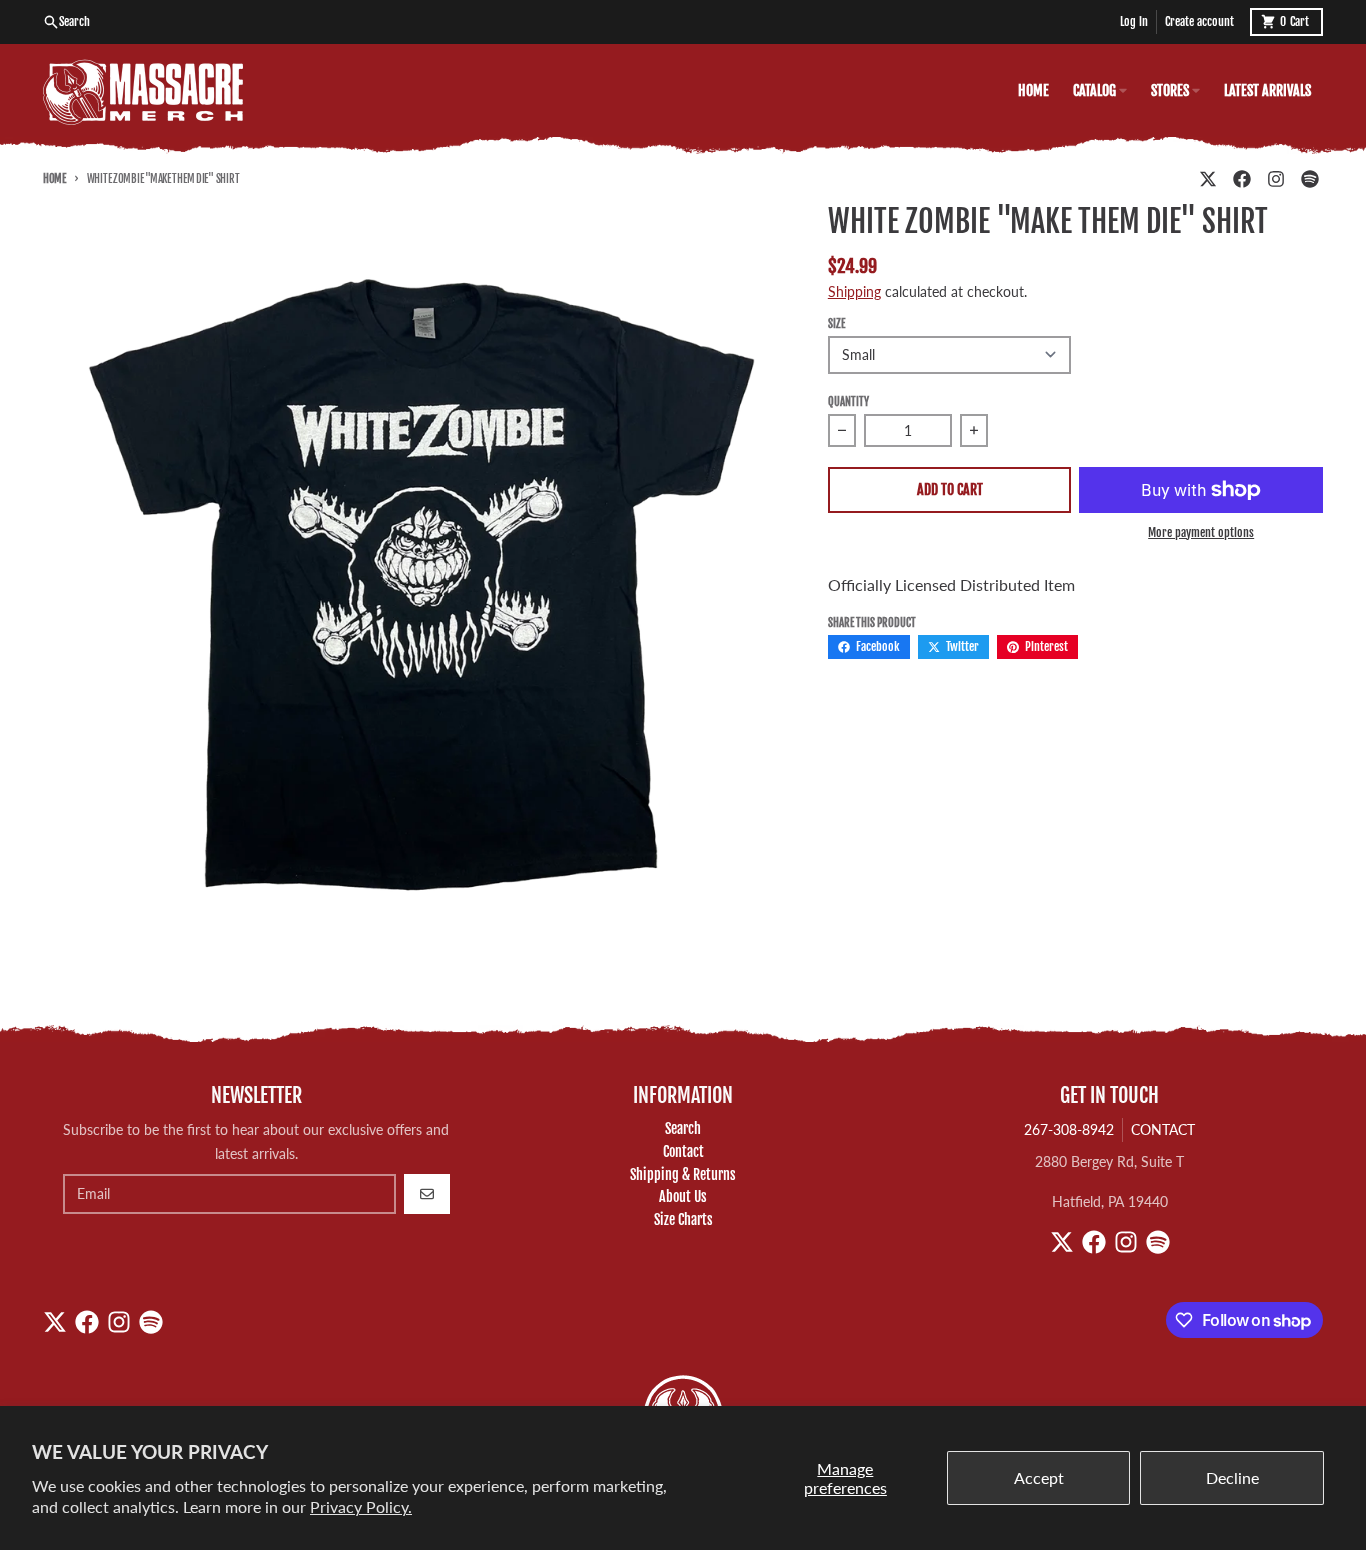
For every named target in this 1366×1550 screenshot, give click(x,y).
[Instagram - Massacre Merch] (1276, 179)
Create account (1199, 21)
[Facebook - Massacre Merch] (1242, 179)
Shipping (854, 291)
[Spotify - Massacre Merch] (1310, 179)
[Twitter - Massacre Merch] (1208, 179)
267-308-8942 (1069, 1129)
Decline (1232, 1477)
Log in (1134, 21)
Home (54, 179)
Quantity (848, 402)
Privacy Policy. (361, 1506)
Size (836, 324)
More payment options (1201, 532)
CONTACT (1163, 1129)
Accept (1039, 1477)
